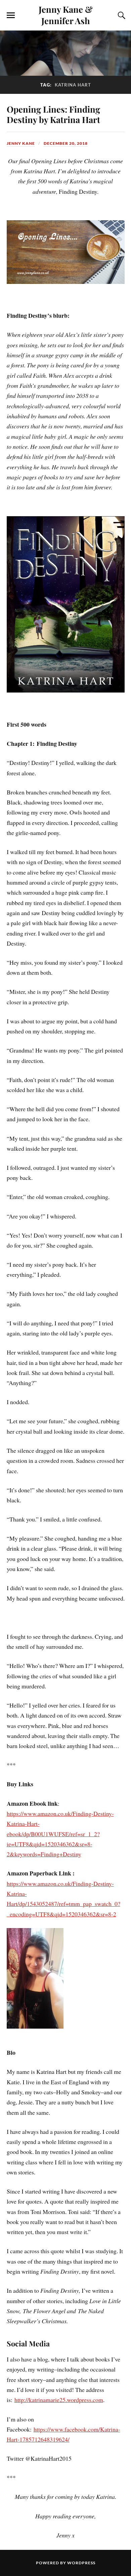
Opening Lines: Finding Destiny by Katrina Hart (53, 114)
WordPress (81, 2563)
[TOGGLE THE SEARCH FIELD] (121, 15)
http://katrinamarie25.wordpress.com (59, 2400)
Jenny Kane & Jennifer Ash (66, 15)
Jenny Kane (21, 143)
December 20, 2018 (66, 143)
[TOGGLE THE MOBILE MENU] (11, 15)
